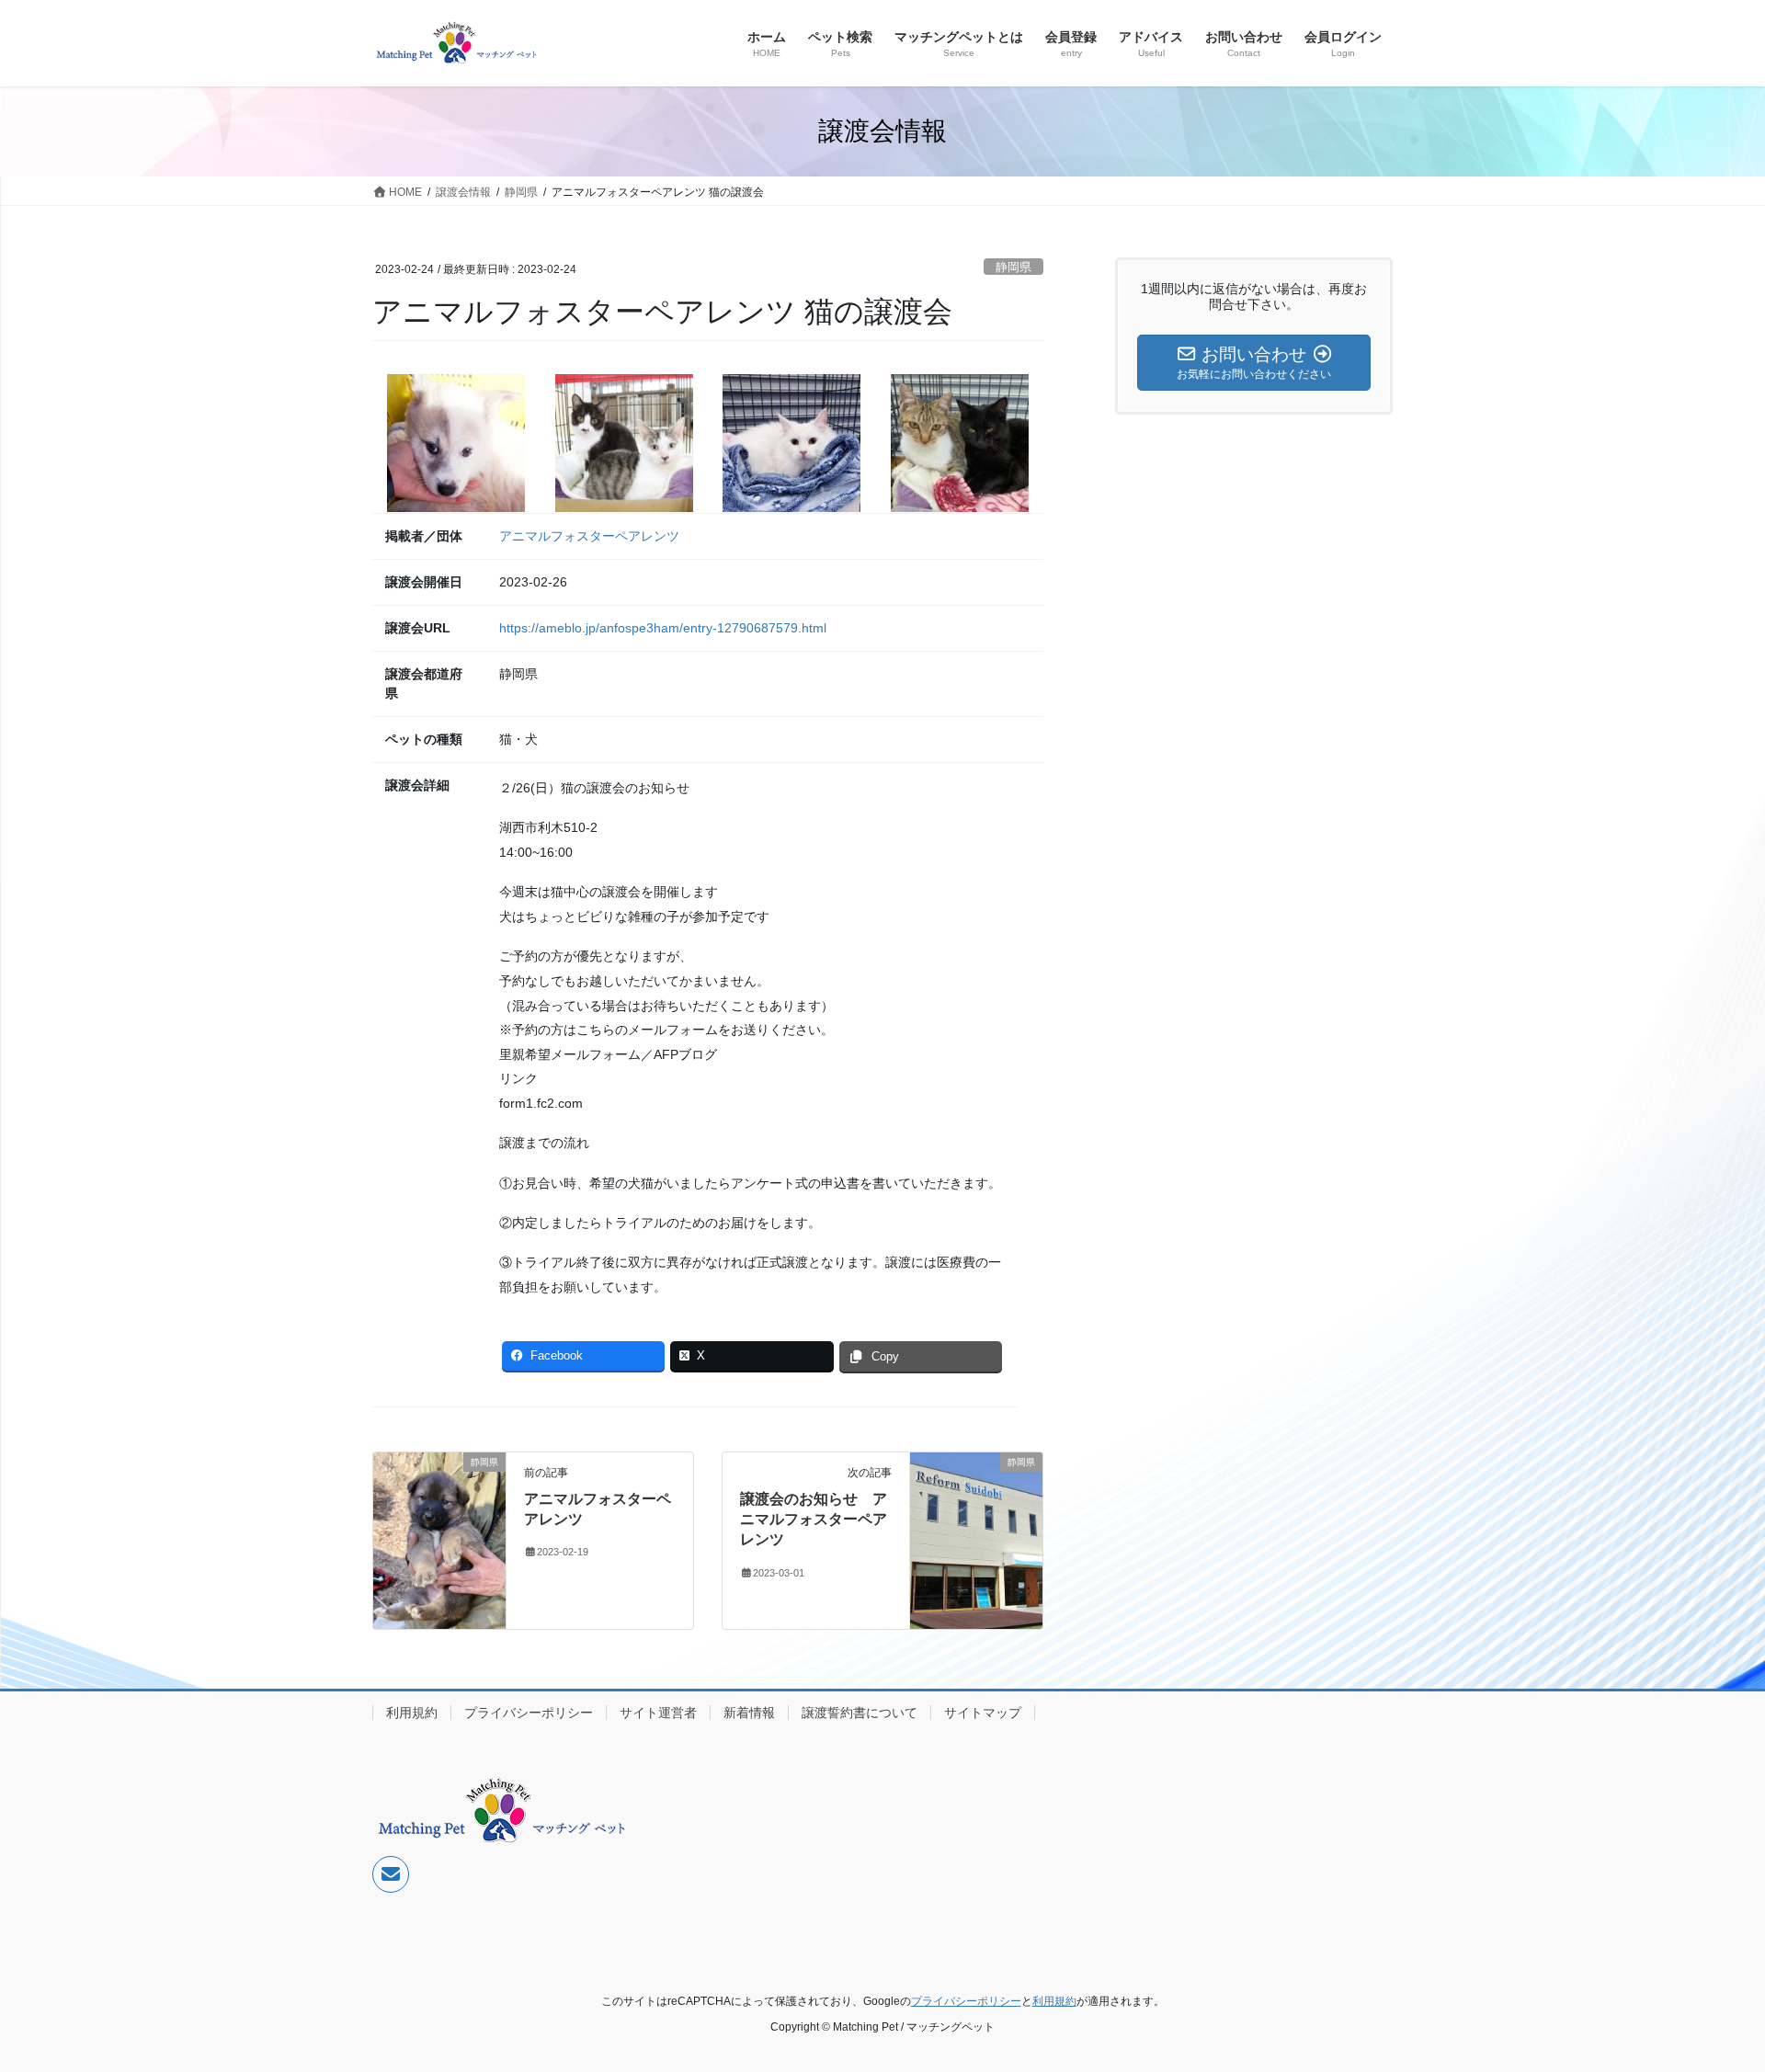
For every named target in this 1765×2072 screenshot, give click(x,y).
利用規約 (412, 1713)
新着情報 (749, 1713)
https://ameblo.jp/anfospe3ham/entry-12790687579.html (663, 628)
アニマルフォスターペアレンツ (589, 536)
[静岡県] (439, 1539)
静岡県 (1013, 267)
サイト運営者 (658, 1713)
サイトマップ (983, 1713)
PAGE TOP (1708, 1993)
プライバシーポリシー (529, 1713)
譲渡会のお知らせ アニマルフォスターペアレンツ (814, 1520)
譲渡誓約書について (860, 1713)
